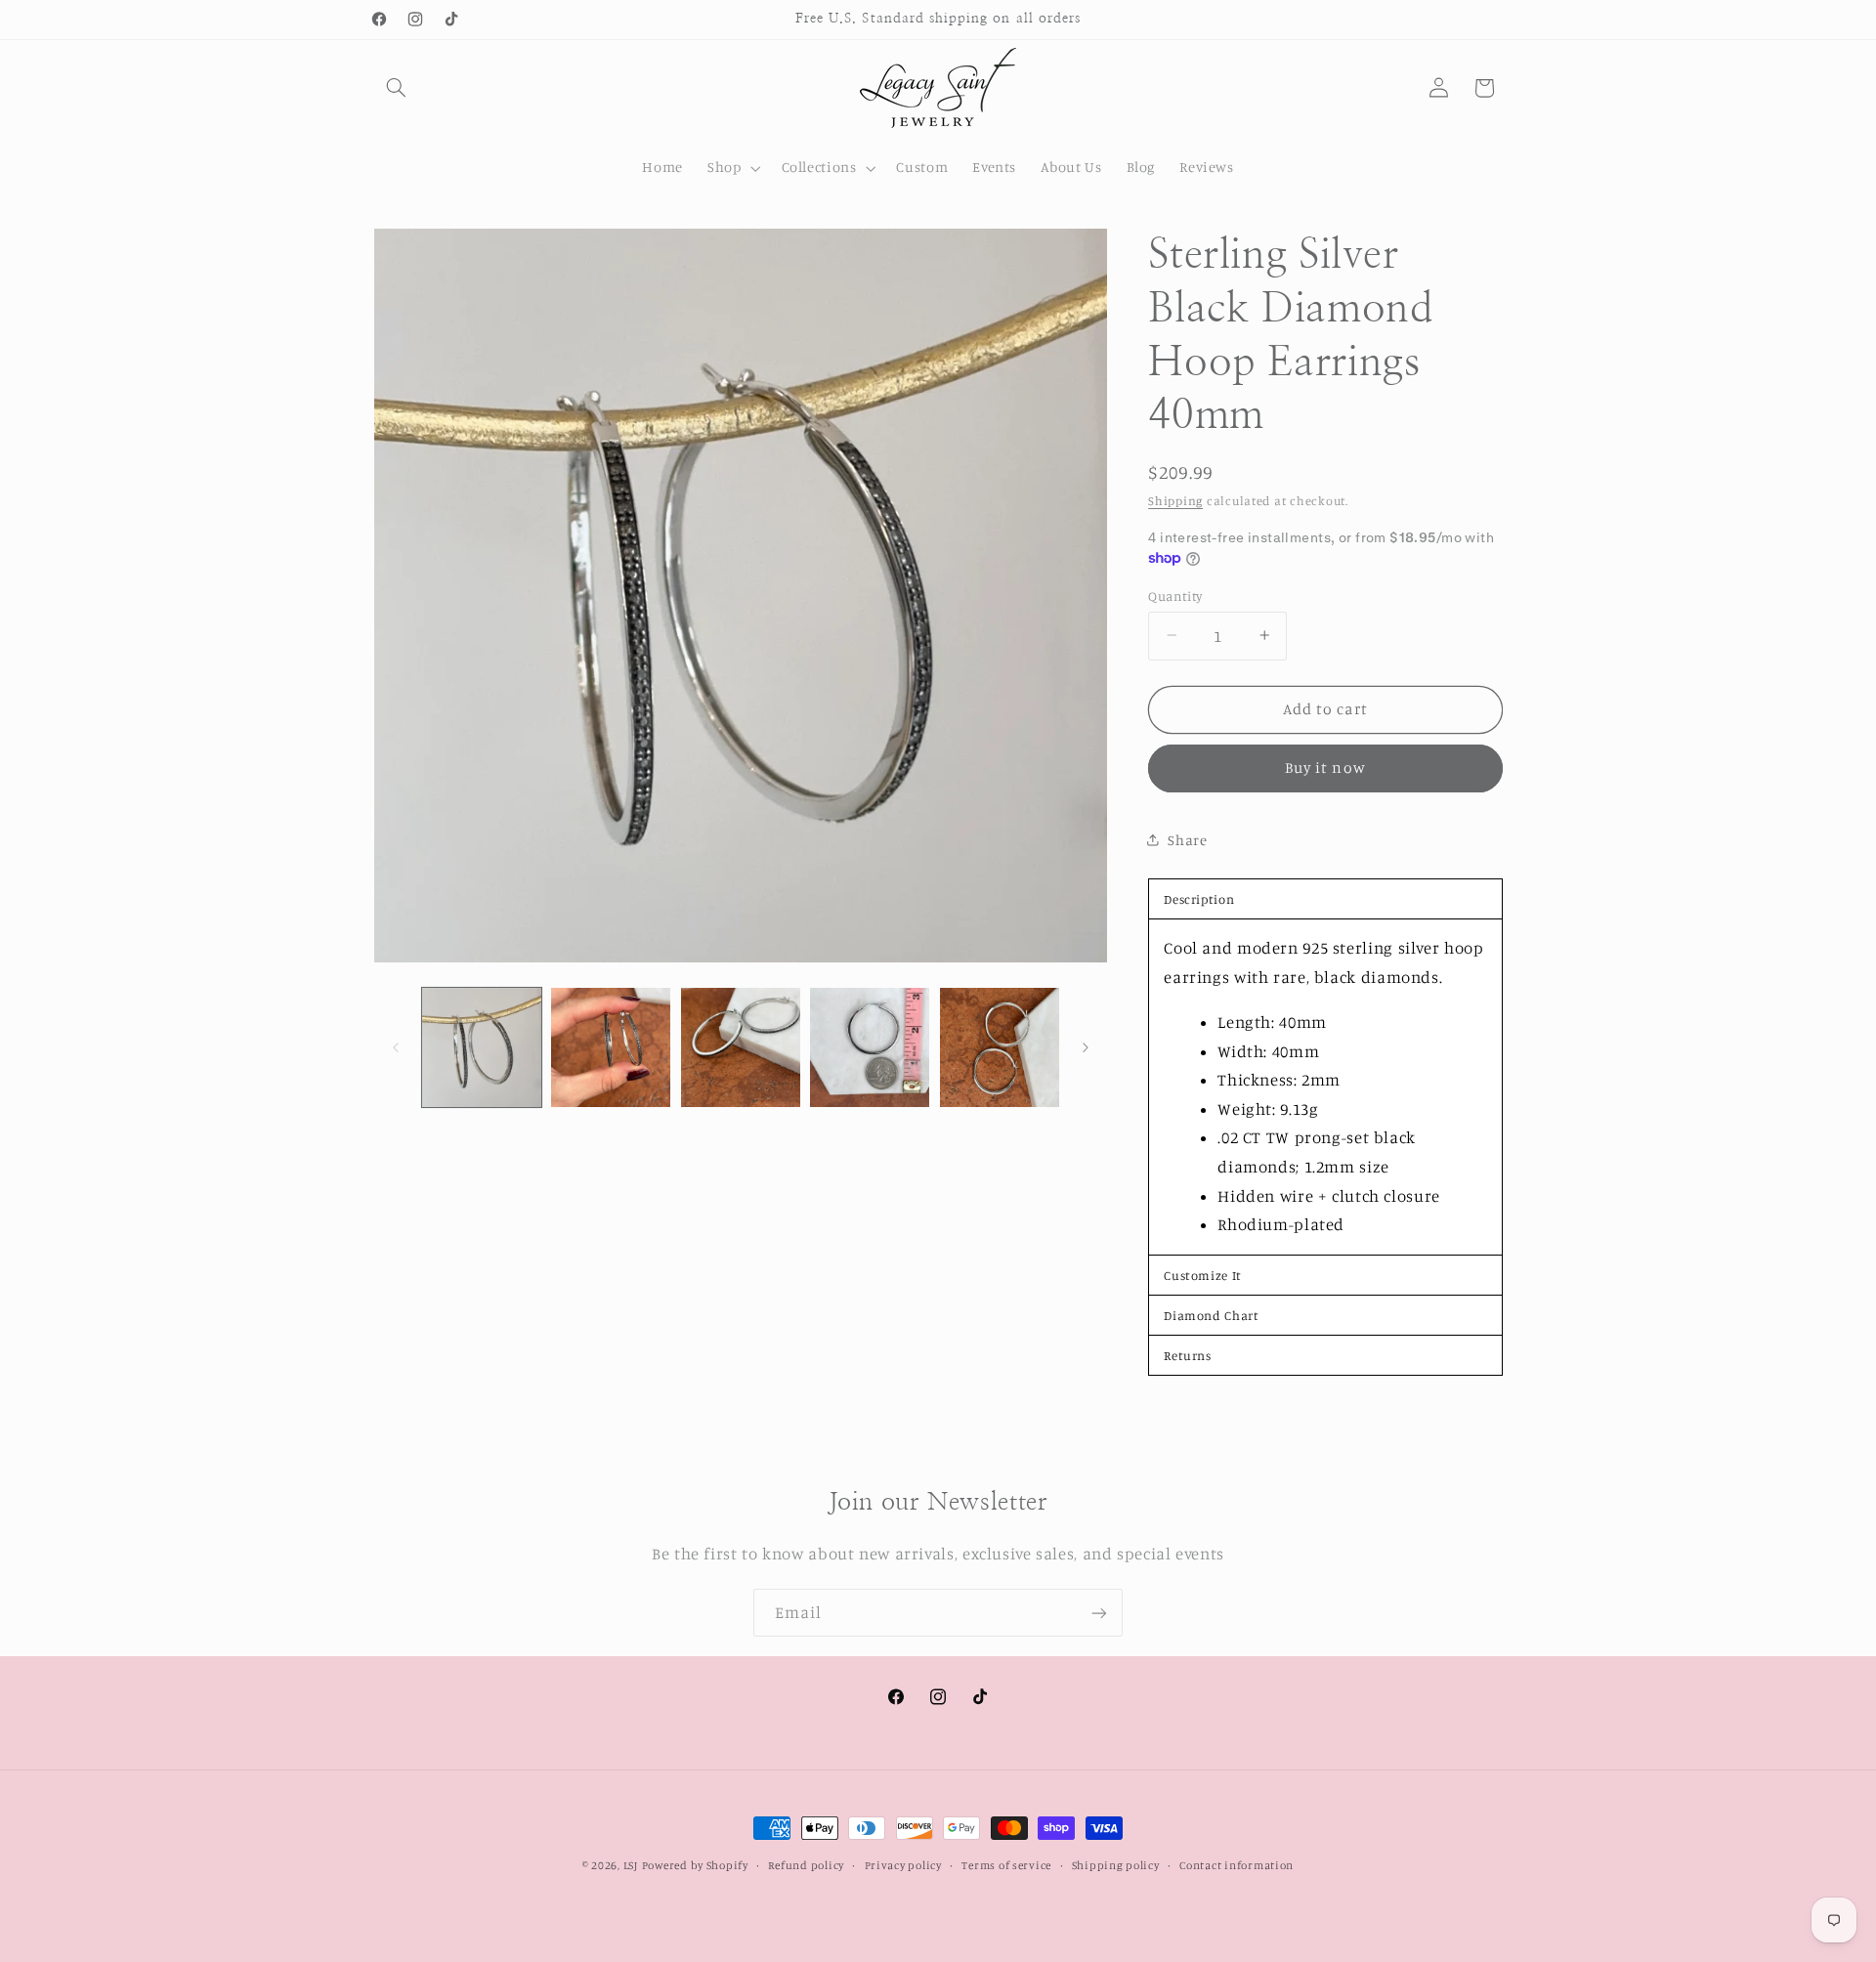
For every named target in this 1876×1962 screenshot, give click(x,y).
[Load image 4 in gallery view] (870, 1047)
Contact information (1236, 1865)
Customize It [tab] (1203, 1274)
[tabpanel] (1325, 1086)
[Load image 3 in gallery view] (741, 1047)
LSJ (631, 1865)
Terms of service (1006, 1865)
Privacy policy (903, 1865)
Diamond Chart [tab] (1211, 1314)
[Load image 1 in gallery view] (482, 1047)
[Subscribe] (1099, 1613)
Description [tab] (1199, 898)
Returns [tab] (1187, 1354)
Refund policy (806, 1865)
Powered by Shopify (695, 1865)
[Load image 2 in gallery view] (611, 1047)
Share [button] (1187, 840)
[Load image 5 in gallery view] (1000, 1047)
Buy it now (1325, 768)
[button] (397, 88)
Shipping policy (1116, 1865)
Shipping (1175, 500)
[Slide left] (396, 1047)
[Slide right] (1086, 1047)
